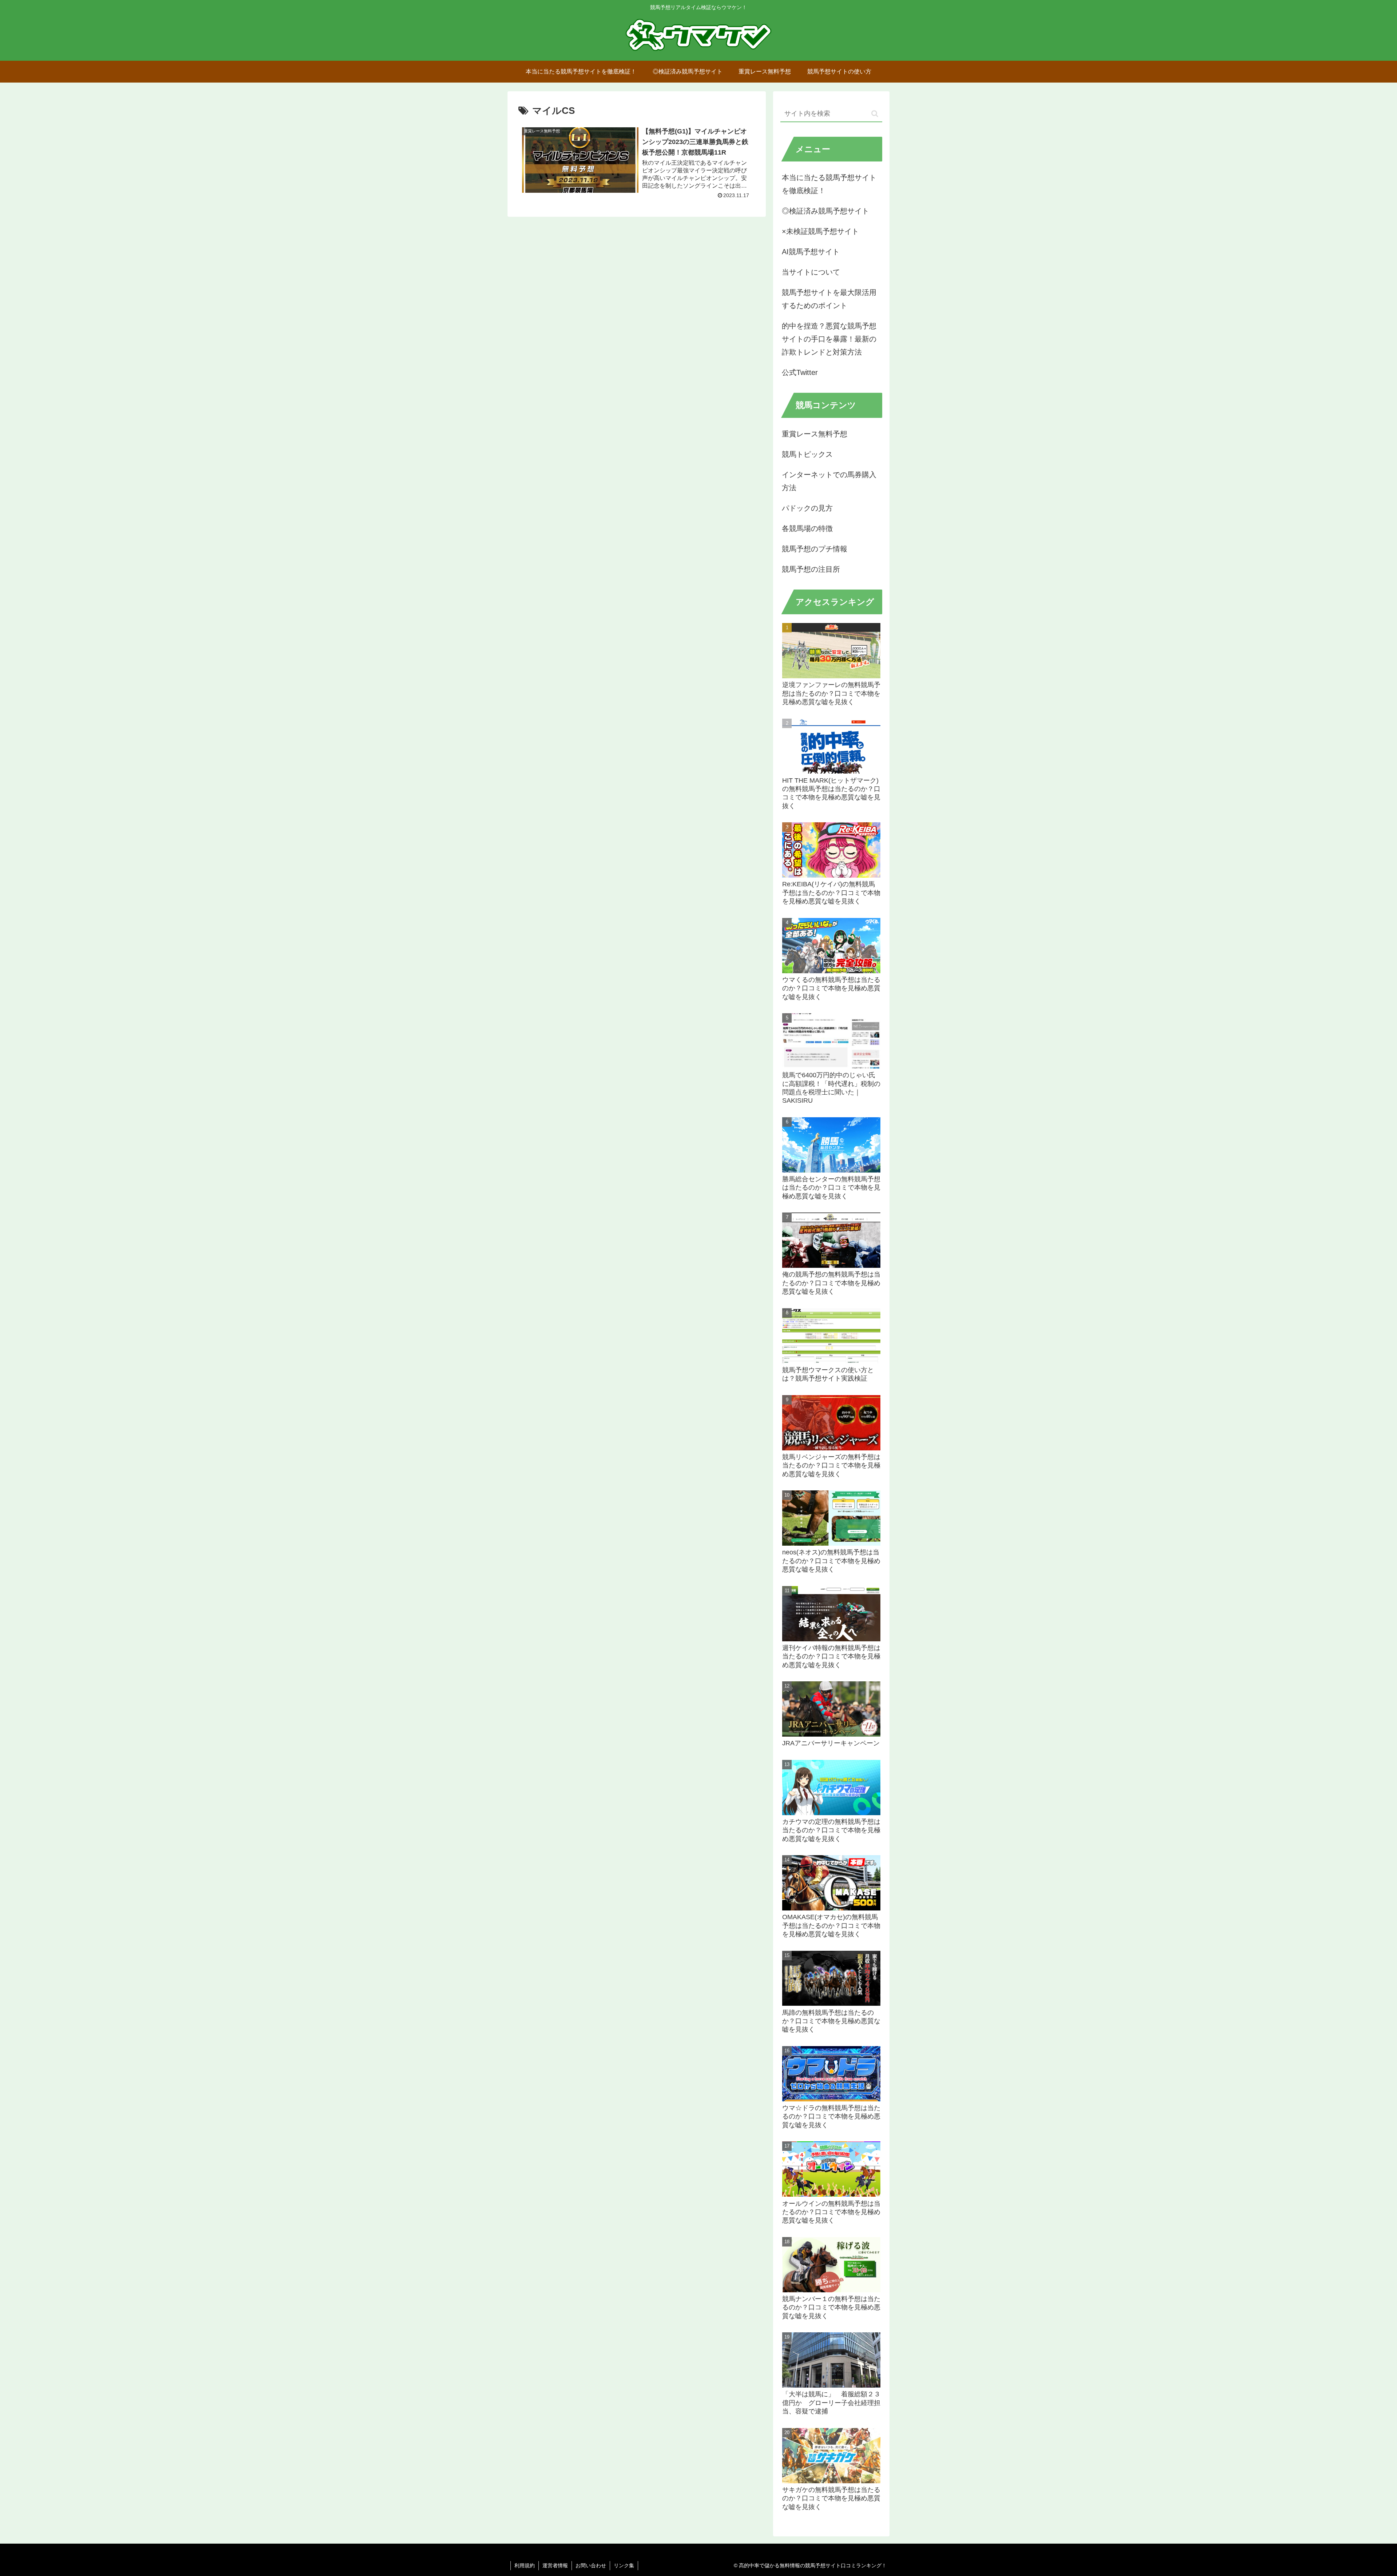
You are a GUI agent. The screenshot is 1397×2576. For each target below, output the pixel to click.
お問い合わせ (591, 2565)
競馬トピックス (807, 454)
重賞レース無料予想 (815, 434)
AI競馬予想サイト (811, 252)
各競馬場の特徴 (807, 528)
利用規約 (525, 2565)
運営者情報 (555, 2565)
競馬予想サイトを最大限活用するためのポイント (829, 299)
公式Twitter (800, 372)
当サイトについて (811, 272)
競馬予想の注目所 (811, 569)
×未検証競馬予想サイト (820, 231)
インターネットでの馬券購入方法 (829, 481)
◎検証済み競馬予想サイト (825, 211)
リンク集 (624, 2565)
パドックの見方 (807, 508)
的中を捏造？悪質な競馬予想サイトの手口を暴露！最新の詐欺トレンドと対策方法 (829, 339)
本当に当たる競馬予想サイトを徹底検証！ (829, 184)
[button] (875, 114)
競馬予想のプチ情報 (815, 549)
